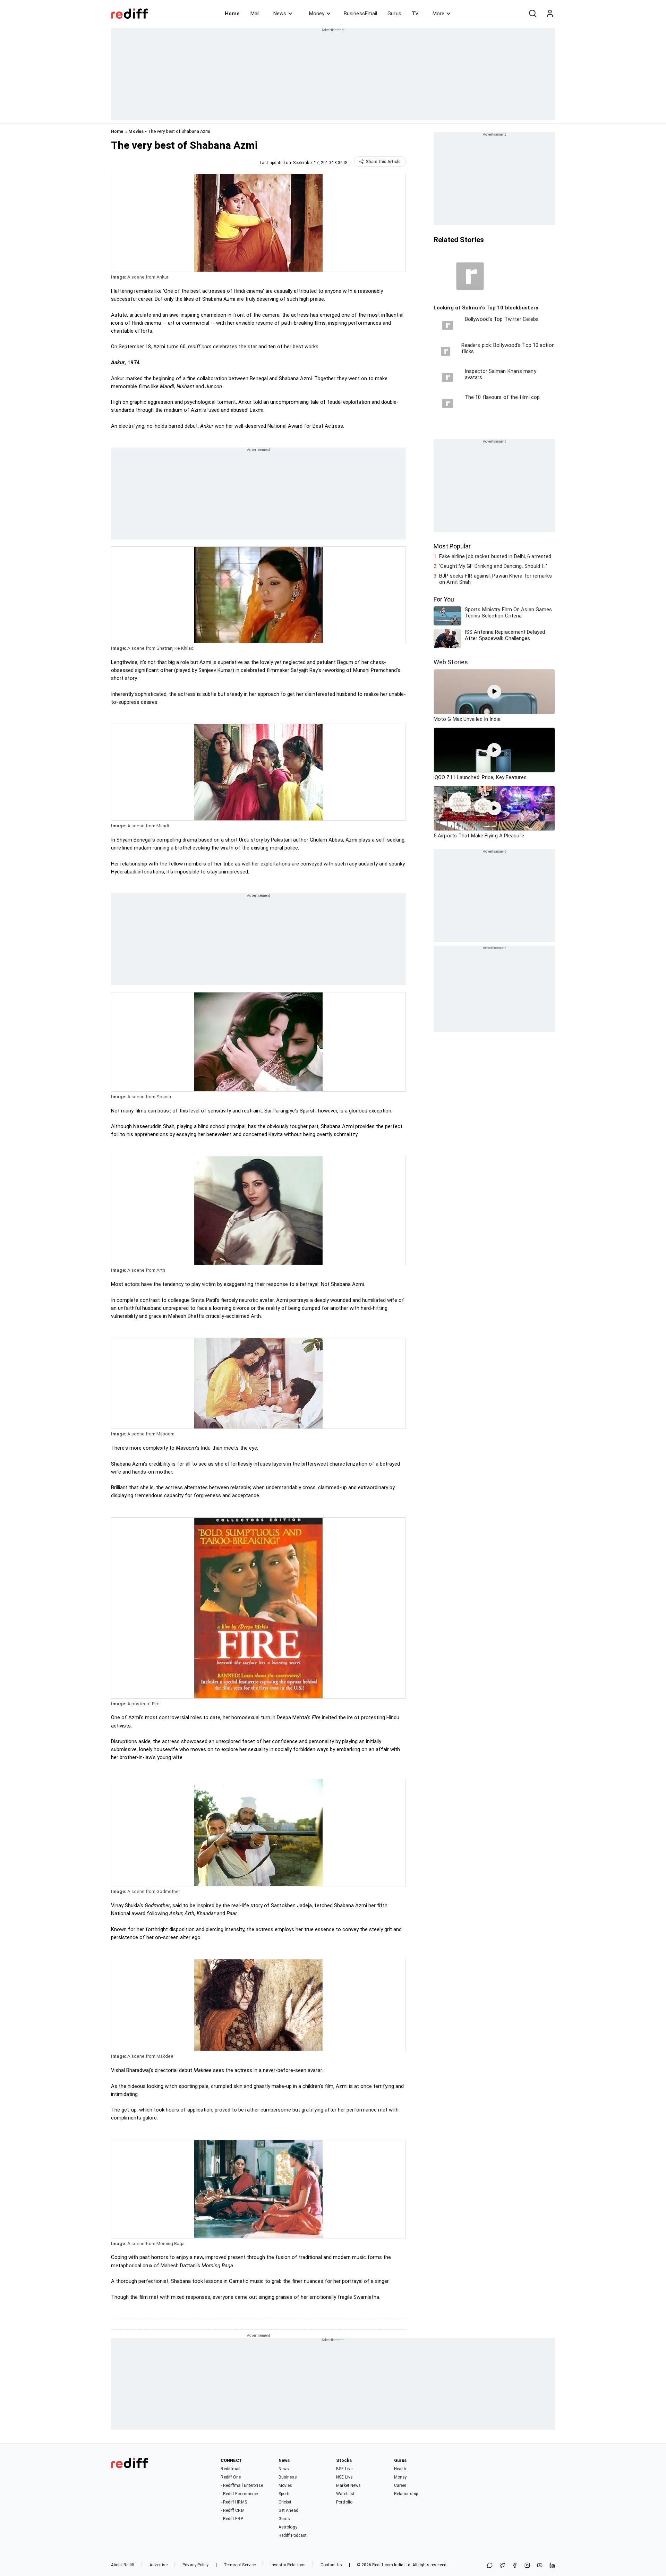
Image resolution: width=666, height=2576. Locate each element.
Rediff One (231, 2477)
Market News (348, 2485)
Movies (136, 131)
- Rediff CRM (232, 2510)
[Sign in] (550, 14)
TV (415, 14)
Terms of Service (240, 2565)
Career (400, 2485)
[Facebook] (515, 2566)
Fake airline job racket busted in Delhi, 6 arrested (495, 556)
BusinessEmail (360, 14)
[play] (494, 692)
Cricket (285, 2502)
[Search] (532, 14)
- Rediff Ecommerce (239, 2494)
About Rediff (123, 2565)
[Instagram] (527, 2566)
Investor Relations (288, 2565)
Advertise (159, 2565)
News (280, 14)
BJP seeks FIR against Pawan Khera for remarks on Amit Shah (496, 579)
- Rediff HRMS (234, 2502)
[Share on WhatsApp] (490, 2566)
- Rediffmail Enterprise (242, 2485)
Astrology (288, 2527)
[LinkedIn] (552, 2566)
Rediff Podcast (293, 2535)
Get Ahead (288, 2510)
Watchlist (345, 2494)
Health (400, 2469)
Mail (255, 14)
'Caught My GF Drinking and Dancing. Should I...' (493, 566)
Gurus (394, 14)
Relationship (406, 2494)
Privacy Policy (195, 2565)
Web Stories (451, 662)
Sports (285, 2494)
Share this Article (383, 162)
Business (288, 2477)
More (438, 14)
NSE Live (344, 2477)
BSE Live (344, 2469)
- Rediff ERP (232, 2519)
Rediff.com (383, 2565)
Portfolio (344, 2502)
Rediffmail (230, 2469)
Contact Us (331, 2565)
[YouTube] (540, 2566)
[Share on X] (502, 2566)
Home (232, 14)
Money (317, 14)
